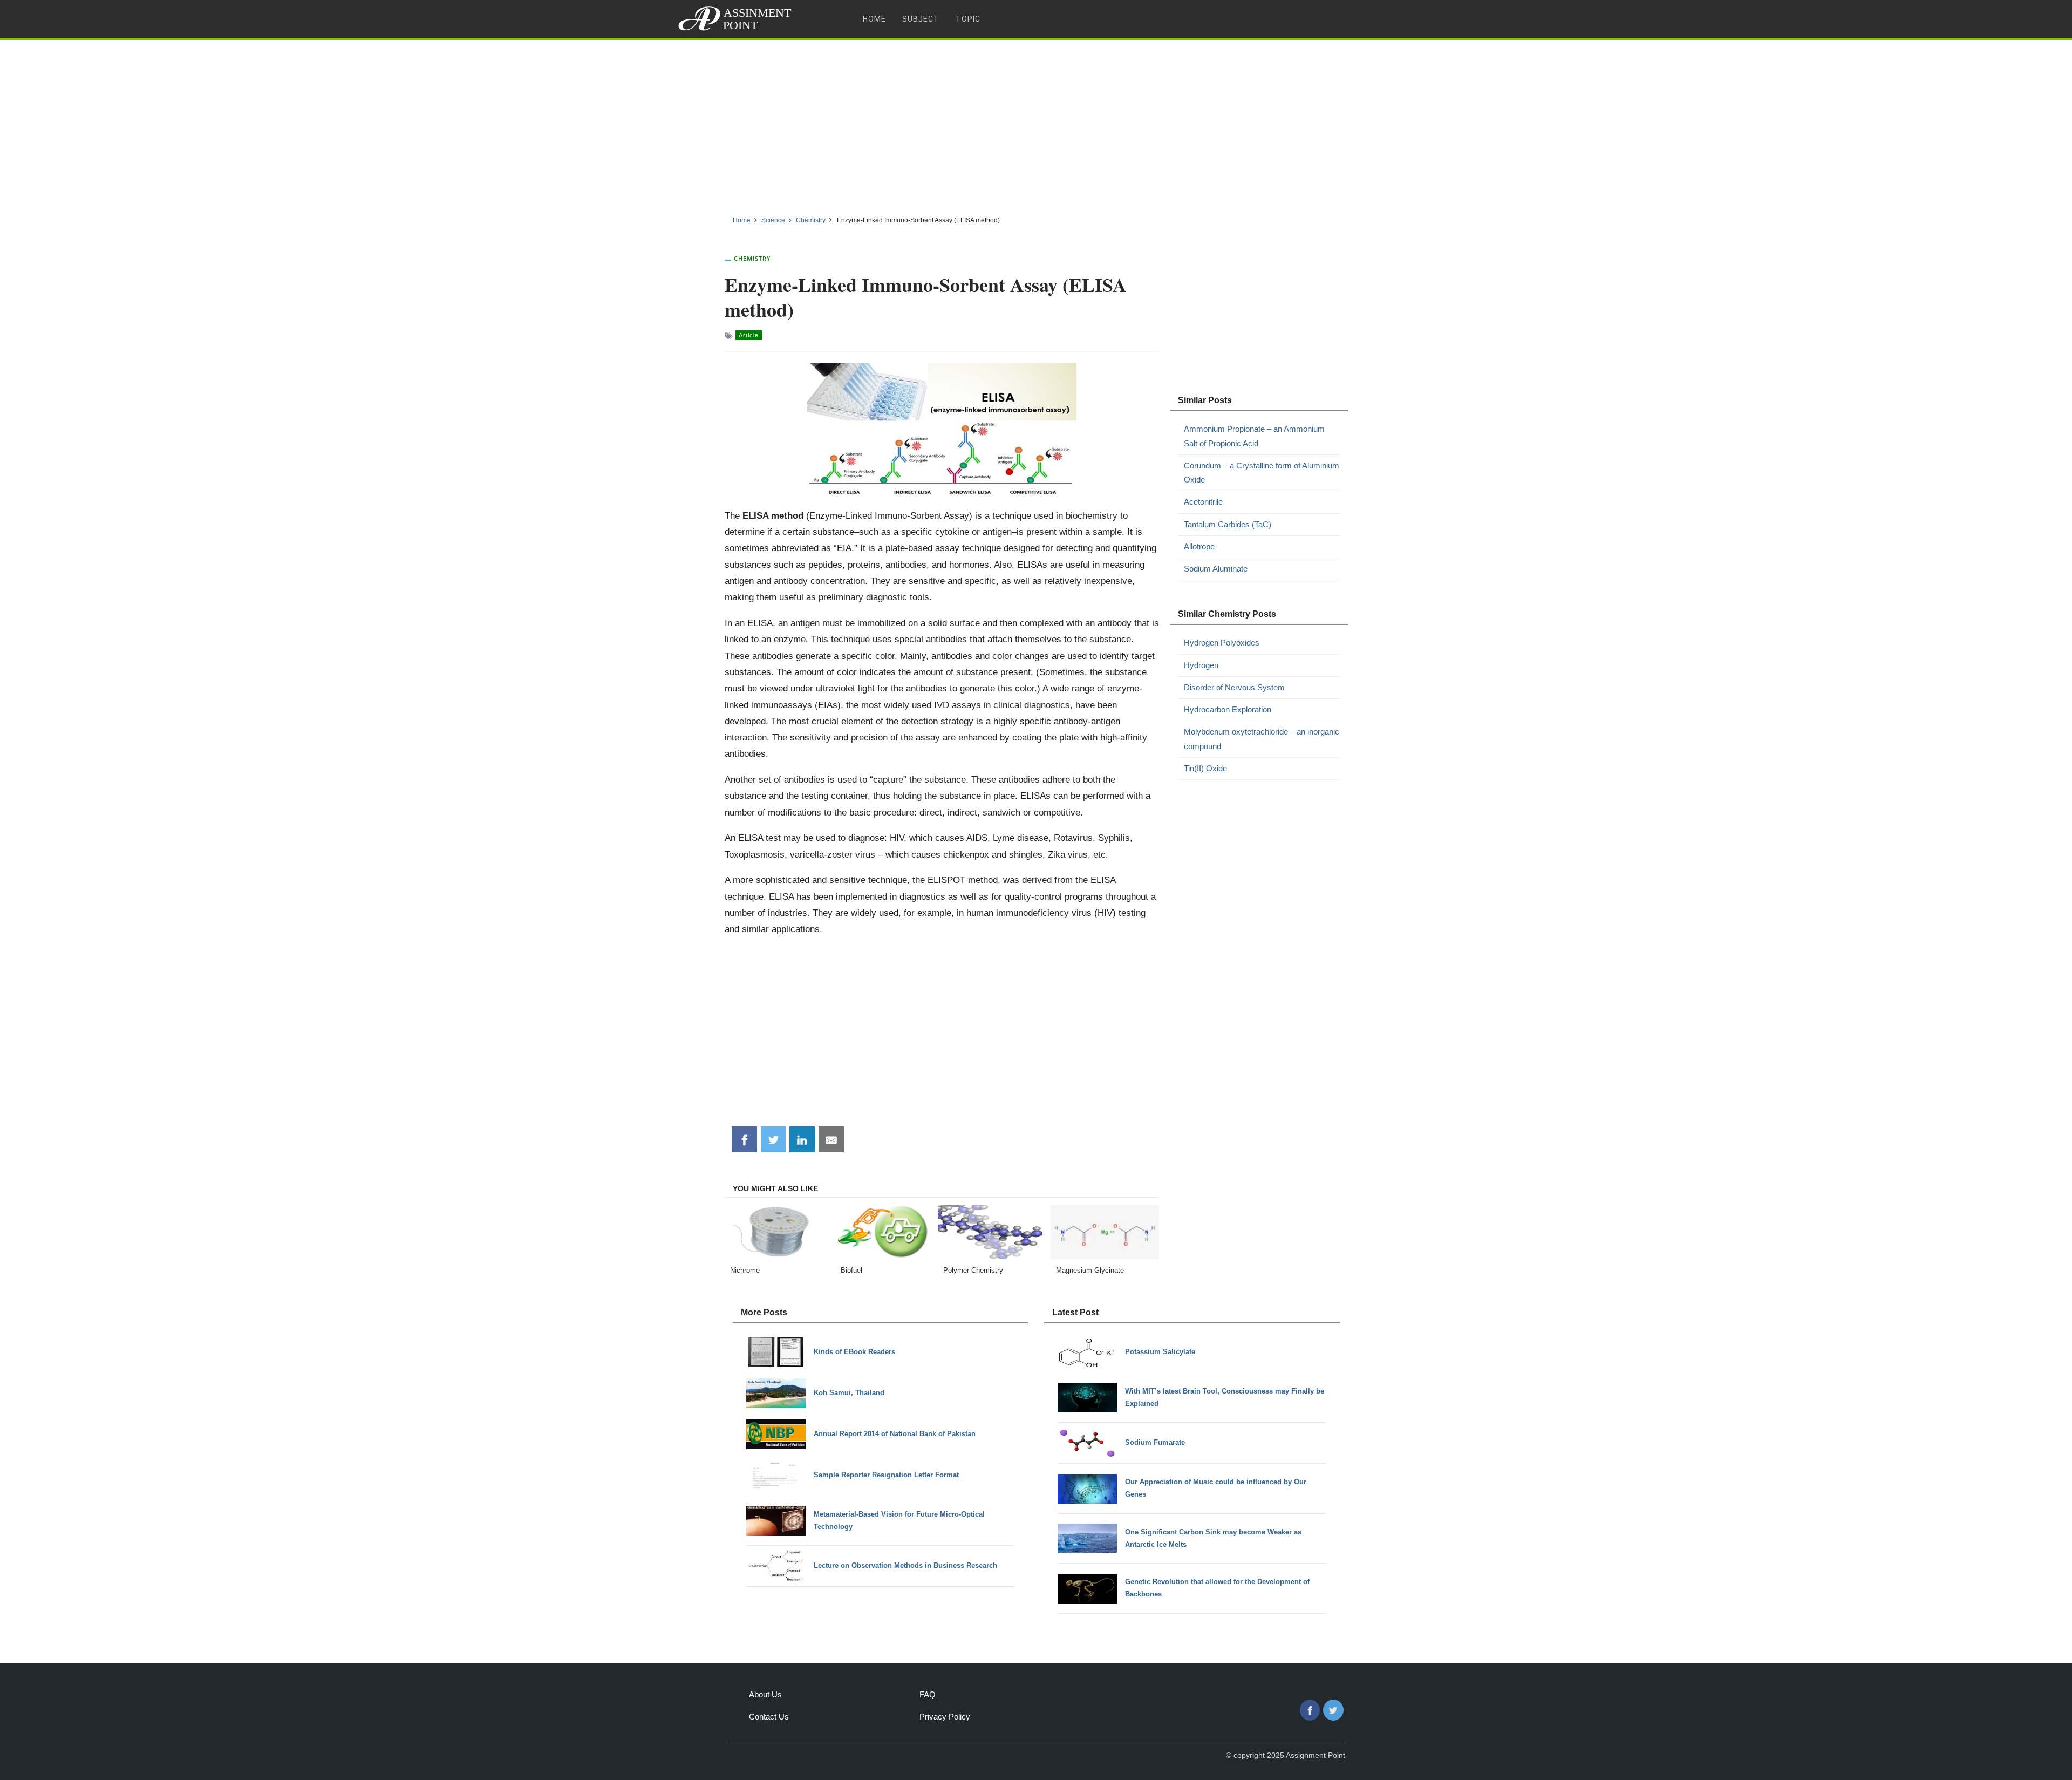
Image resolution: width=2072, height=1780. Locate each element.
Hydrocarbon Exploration (1228, 709)
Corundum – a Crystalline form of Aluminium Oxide (1262, 473)
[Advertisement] (1036, 124)
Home (874, 19)
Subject (921, 19)
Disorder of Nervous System (1234, 687)
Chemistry (752, 258)
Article (749, 335)
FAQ (928, 1694)
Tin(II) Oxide (1205, 768)
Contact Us (769, 1717)
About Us (765, 1694)
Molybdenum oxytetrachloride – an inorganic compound (1262, 739)
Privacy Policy (945, 1717)
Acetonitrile (1203, 502)
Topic (968, 19)
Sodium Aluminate (1216, 569)
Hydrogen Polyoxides (1222, 643)
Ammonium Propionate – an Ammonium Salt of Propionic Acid (1254, 436)
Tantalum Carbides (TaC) (1228, 524)
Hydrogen (1201, 665)
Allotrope (1199, 546)
